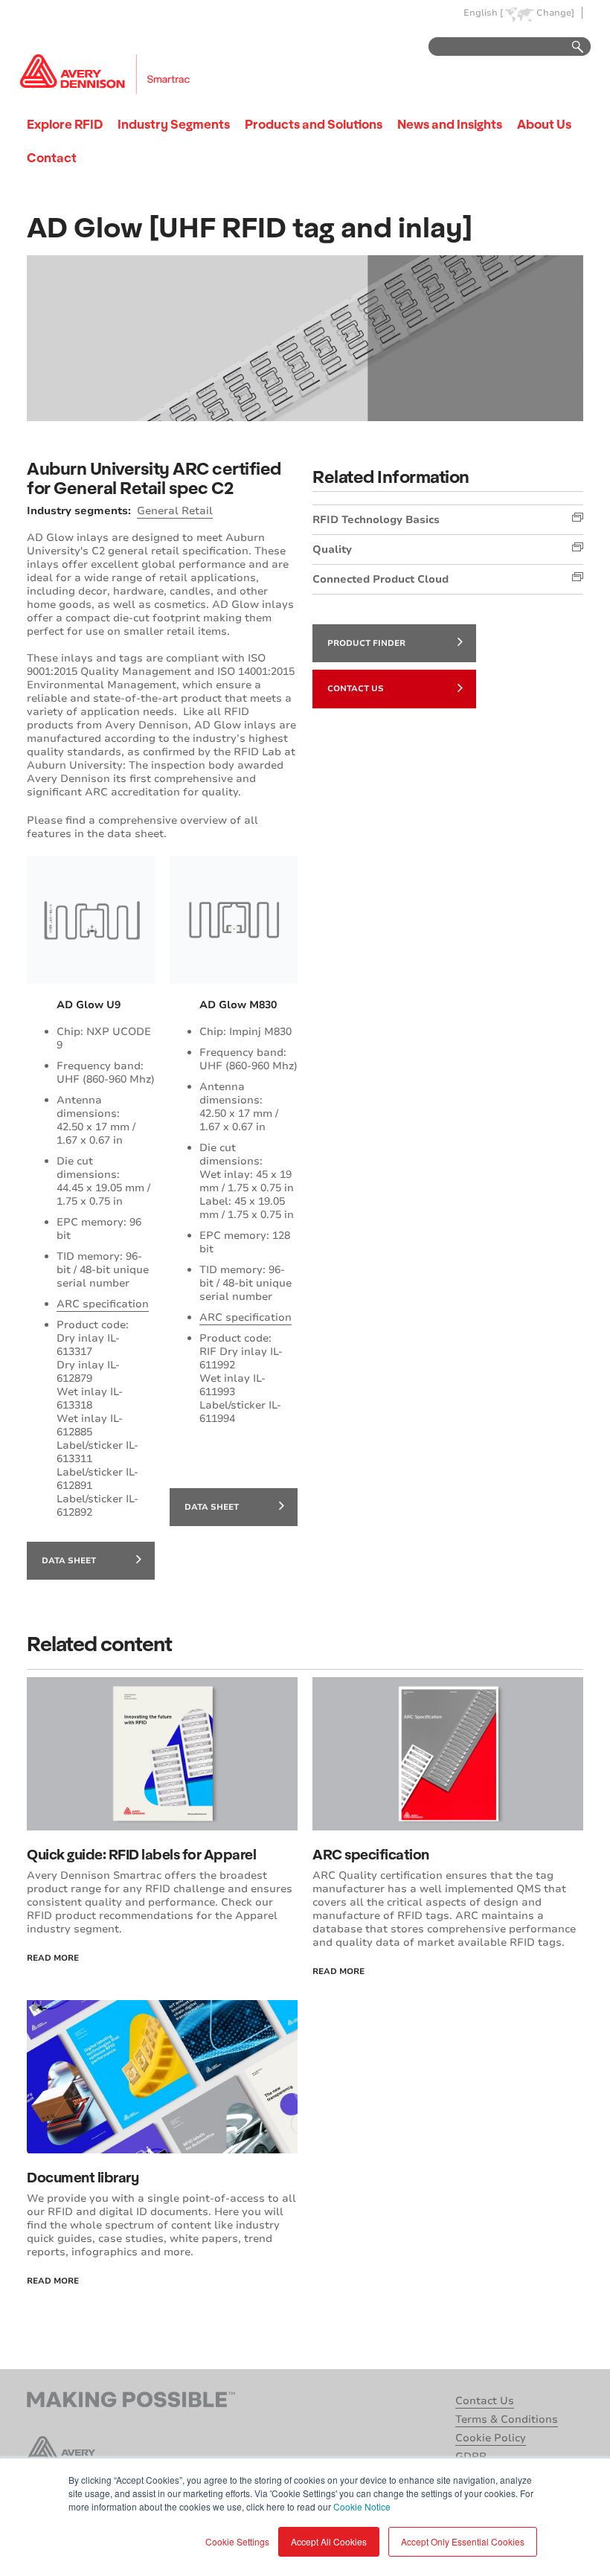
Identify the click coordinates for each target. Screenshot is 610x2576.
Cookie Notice (362, 2506)
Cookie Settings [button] (237, 2541)
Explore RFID (65, 124)
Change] (555, 13)
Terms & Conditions (507, 2419)
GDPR (471, 2457)
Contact (52, 157)
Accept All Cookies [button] (329, 2541)
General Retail (175, 511)
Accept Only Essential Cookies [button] (463, 2541)
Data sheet (69, 1561)
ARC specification (103, 1304)
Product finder (366, 643)
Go (571, 47)
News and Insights (450, 124)
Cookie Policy (491, 2438)
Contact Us (356, 689)
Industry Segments (174, 124)
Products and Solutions (314, 124)
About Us (544, 124)
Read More (53, 1958)
